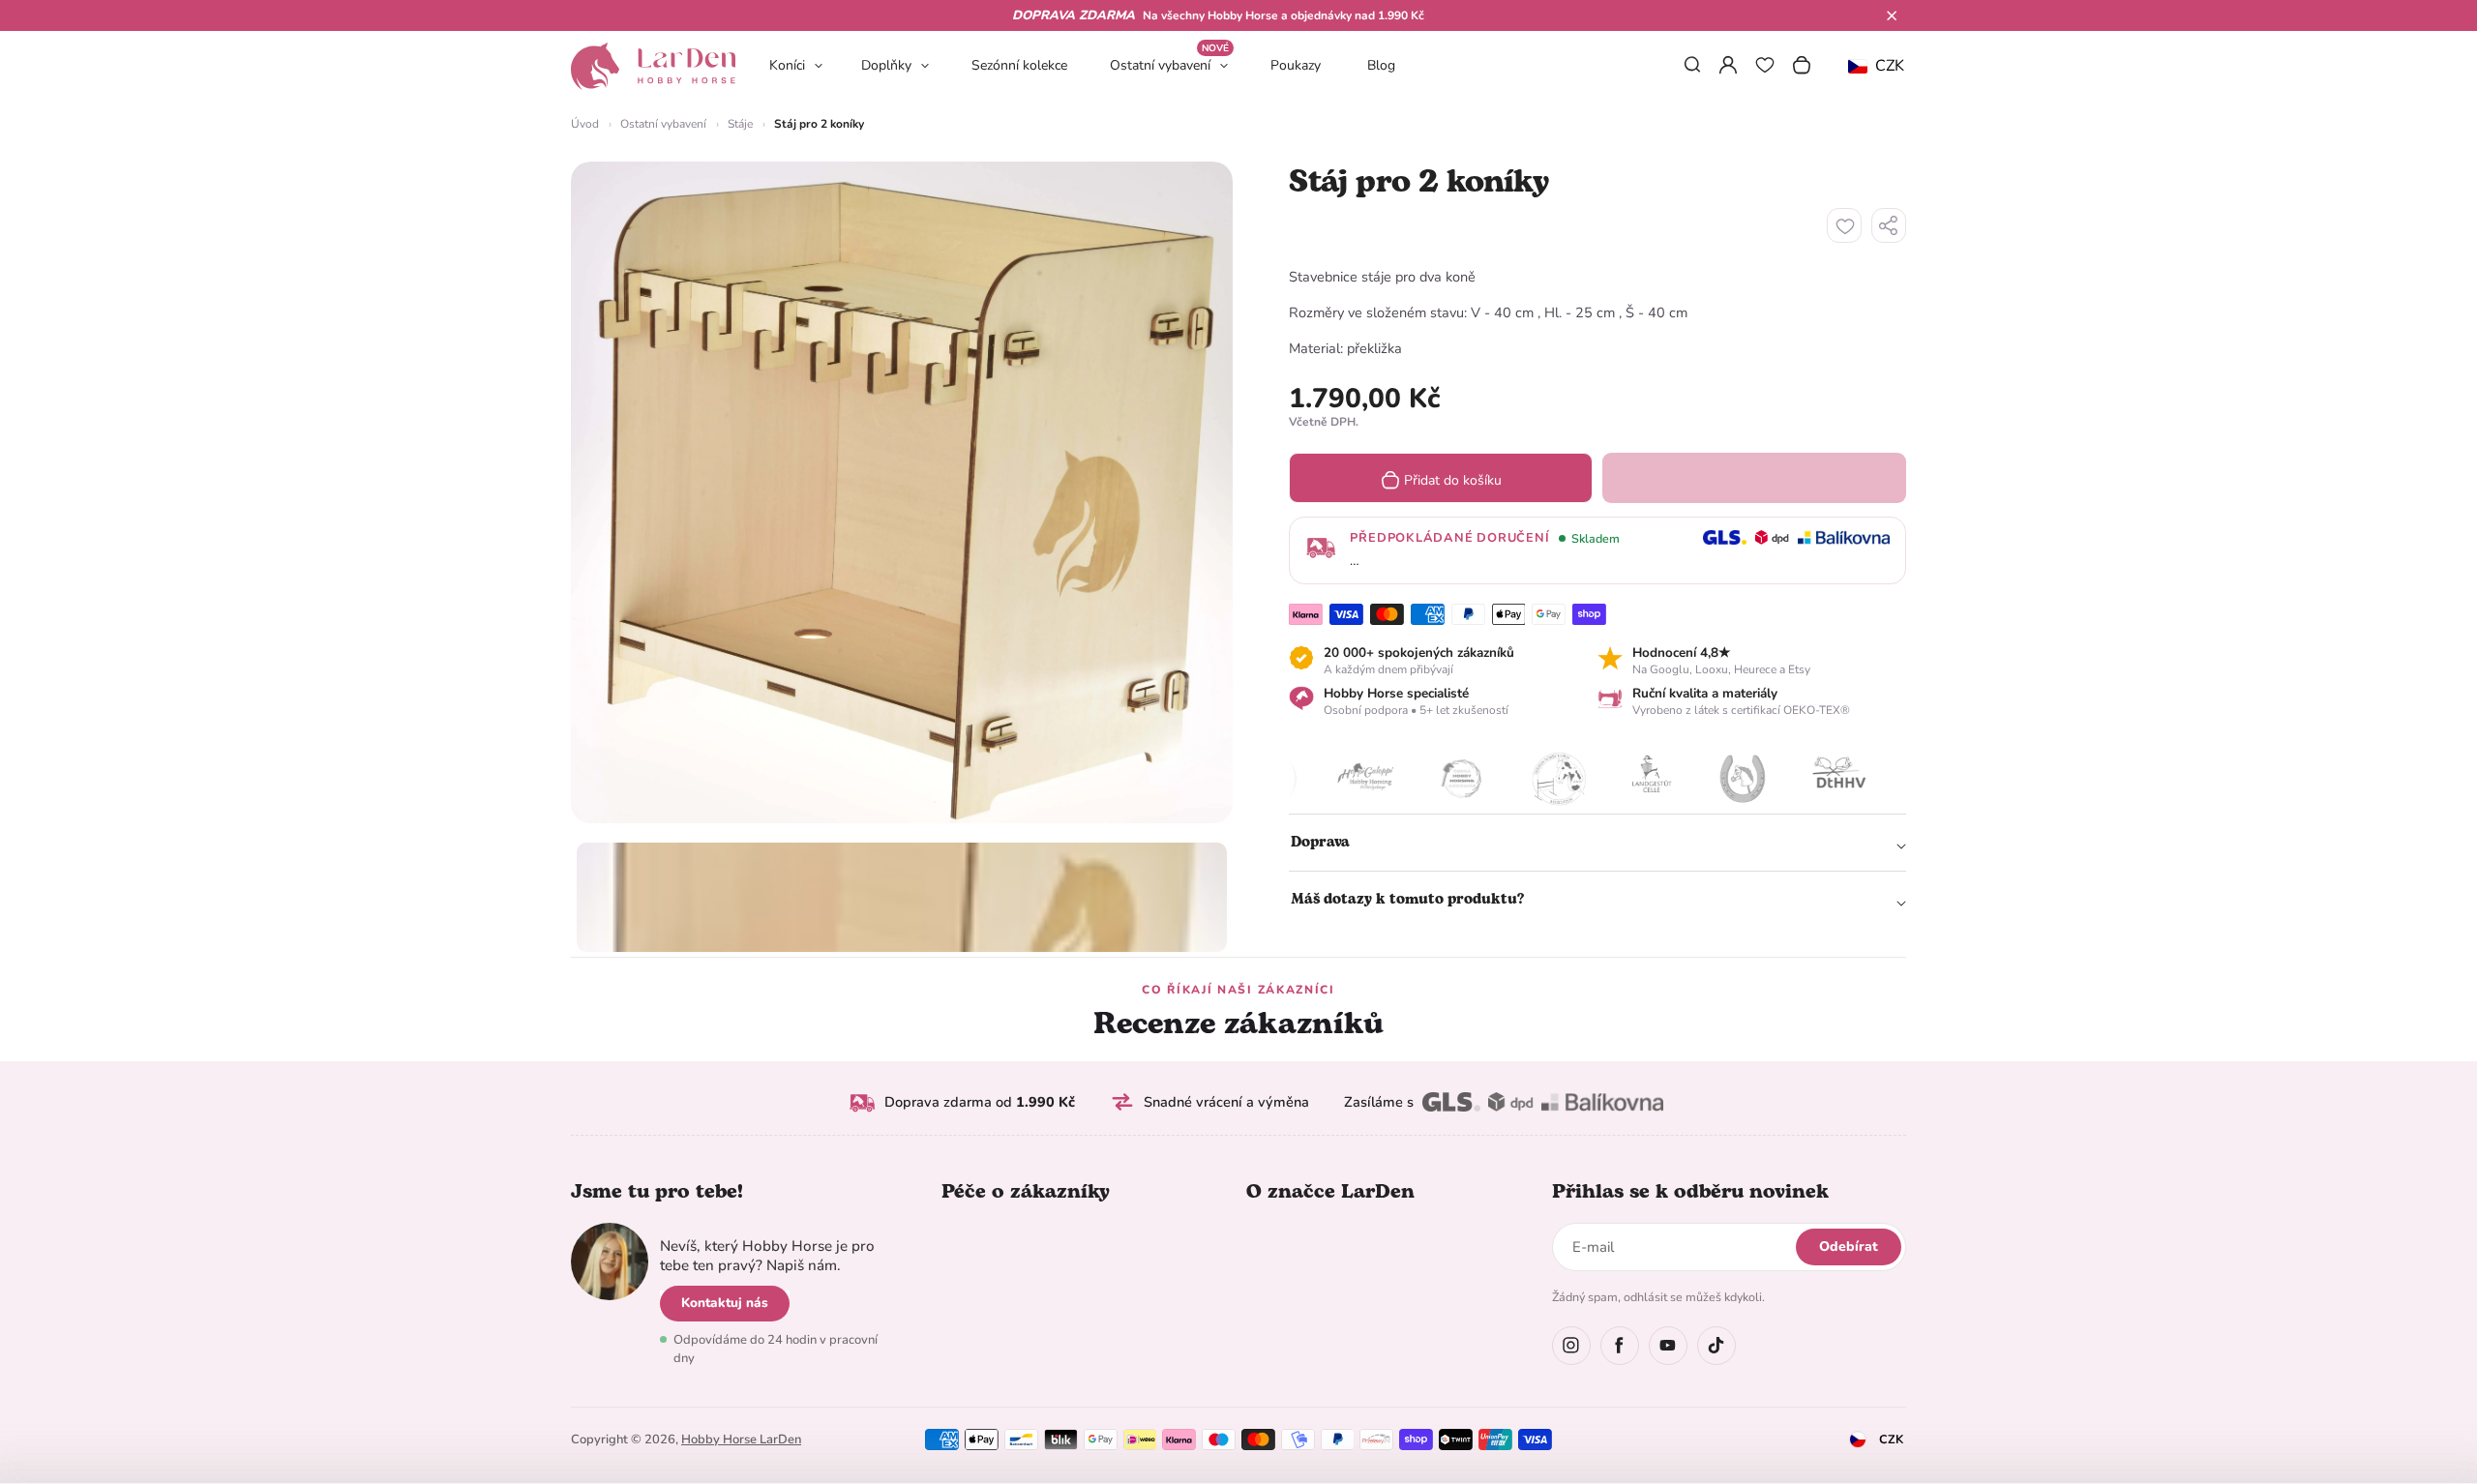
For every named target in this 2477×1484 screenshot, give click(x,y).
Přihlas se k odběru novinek (1690, 1192)
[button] (1892, 15)
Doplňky (886, 65)
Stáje (740, 124)
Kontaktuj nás (725, 1303)
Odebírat (1849, 1247)
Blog (1381, 65)
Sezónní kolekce (1019, 65)
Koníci (787, 65)
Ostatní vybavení (1169, 64)
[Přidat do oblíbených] (1844, 225)
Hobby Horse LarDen (741, 1439)
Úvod (585, 124)
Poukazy (1296, 65)
